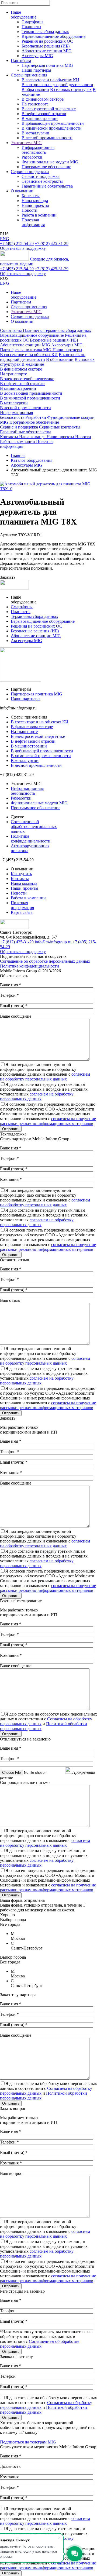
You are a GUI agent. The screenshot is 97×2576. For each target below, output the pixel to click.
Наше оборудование (24, 15)
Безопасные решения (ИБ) (46, 46)
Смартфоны (32, 22)
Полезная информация (33, 222)
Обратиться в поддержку (23, 248)
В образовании (35, 89)
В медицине (33, 364)
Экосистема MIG (26, 143)
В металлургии (35, 133)
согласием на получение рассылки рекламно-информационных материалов (48, 1121)
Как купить (21, 874)
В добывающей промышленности (53, 123)
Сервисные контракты (42, 181)
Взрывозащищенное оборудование (53, 36)
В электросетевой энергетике (49, 109)
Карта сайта (22, 912)
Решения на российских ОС (47, 41)
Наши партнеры (36, 70)
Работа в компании (39, 215)
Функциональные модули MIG (50, 162)
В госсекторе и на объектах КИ (50, 80)
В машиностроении (40, 118)
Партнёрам (21, 61)
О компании (22, 191)
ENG (5, 239)
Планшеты (31, 27)
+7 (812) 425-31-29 (52, 243)
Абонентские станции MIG (47, 51)
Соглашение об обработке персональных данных (34, 827)
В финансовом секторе (43, 99)
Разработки (32, 157)
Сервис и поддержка (30, 172)
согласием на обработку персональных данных (45, 1077)
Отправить (11, 1129)
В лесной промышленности (47, 138)
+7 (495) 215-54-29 (17, 243)
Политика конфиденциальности (31, 839)
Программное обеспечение (46, 167)
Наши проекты (35, 205)
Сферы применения (29, 75)
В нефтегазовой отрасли (44, 114)
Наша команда (35, 201)
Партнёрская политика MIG (47, 65)
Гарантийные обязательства (47, 186)
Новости (30, 210)
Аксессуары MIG (37, 56)
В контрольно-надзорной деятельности (57, 85)
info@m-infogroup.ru (53, 942)
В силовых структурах (71, 89)
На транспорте (35, 104)
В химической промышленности (52, 128)
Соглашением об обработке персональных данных (40, 2344)
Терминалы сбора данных (45, 32)
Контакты (31, 196)
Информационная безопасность (38, 150)
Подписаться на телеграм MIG (28, 2442)
